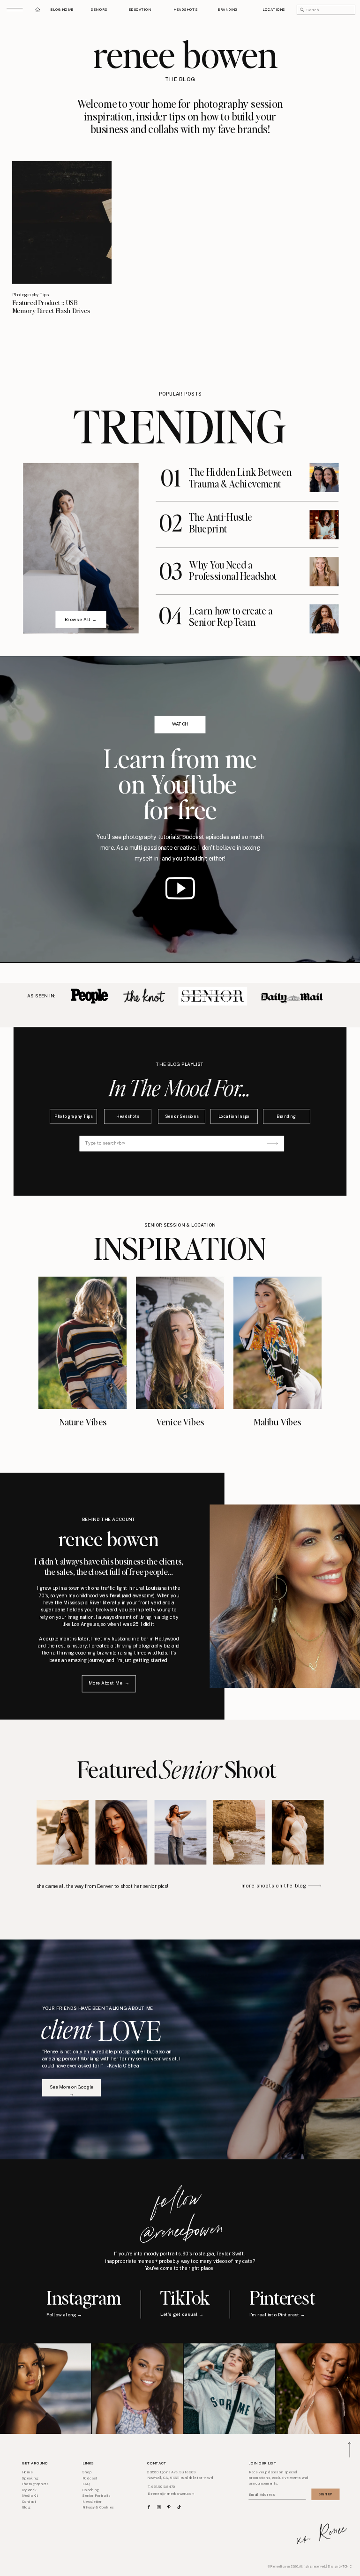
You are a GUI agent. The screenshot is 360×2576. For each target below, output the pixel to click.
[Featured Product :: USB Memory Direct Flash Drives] (62, 223)
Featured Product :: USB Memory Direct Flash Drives (51, 307)
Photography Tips (31, 295)
